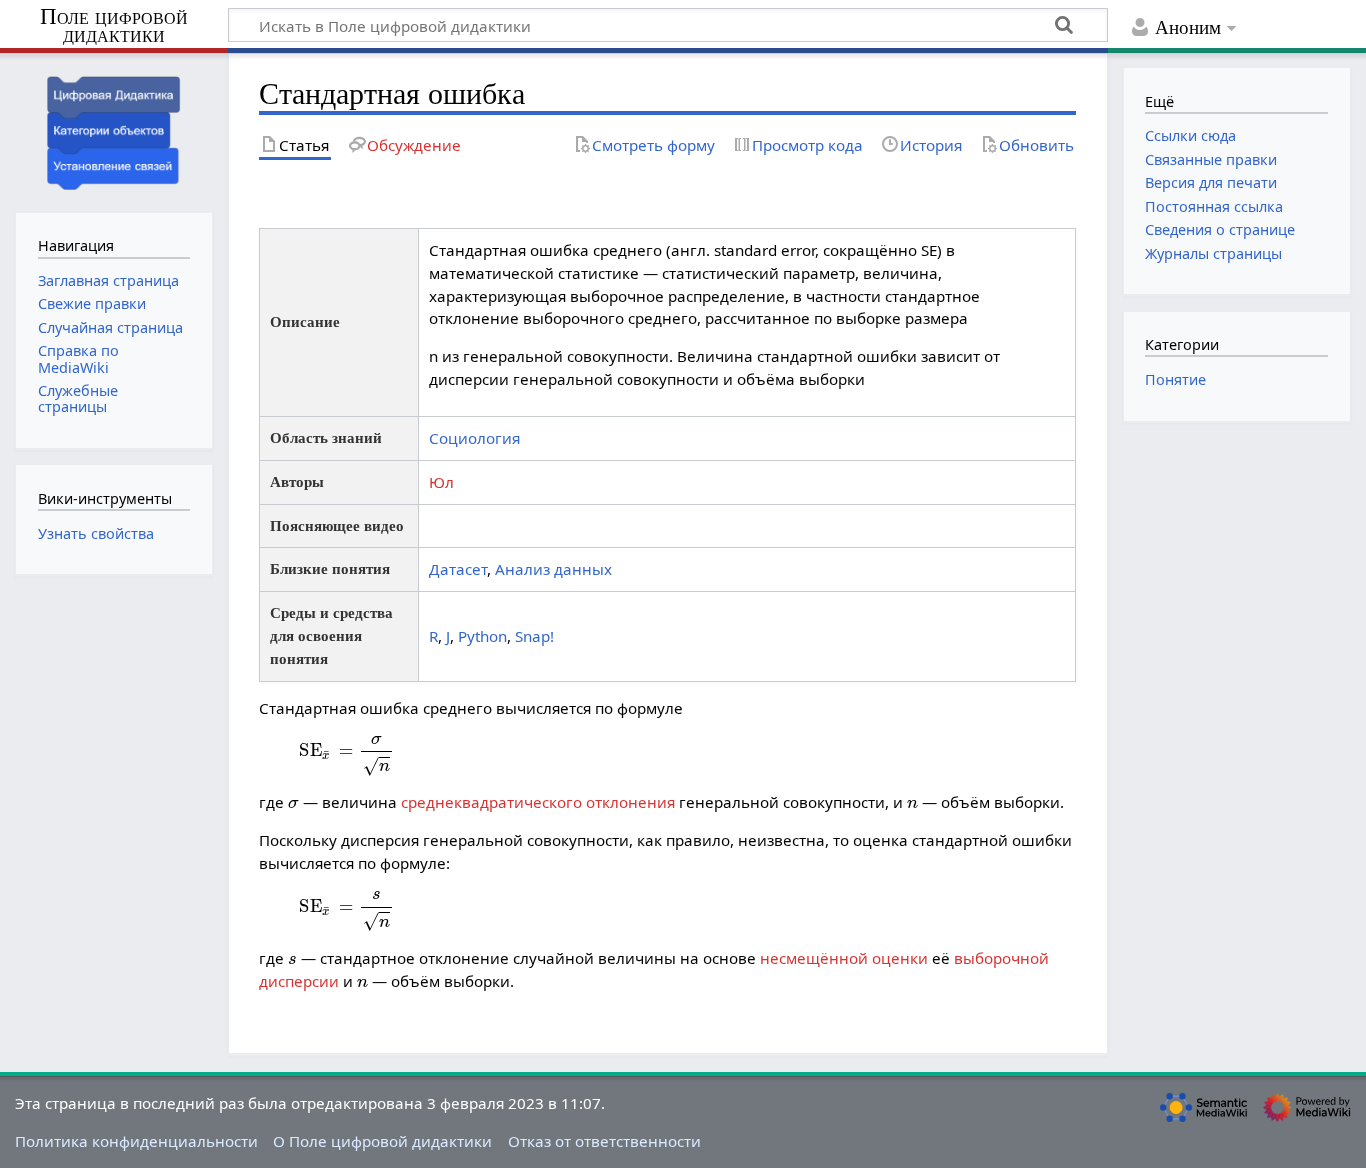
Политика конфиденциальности (136, 1141)
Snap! (534, 636)
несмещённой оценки (844, 958)
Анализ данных (553, 569)
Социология (474, 438)
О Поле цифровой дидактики (382, 1141)
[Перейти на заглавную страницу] (114, 130)
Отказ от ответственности (604, 1141)
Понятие (1175, 379)
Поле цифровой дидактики (114, 26)
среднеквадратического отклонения (538, 802)
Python (482, 636)
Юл (441, 482)
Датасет (458, 569)
